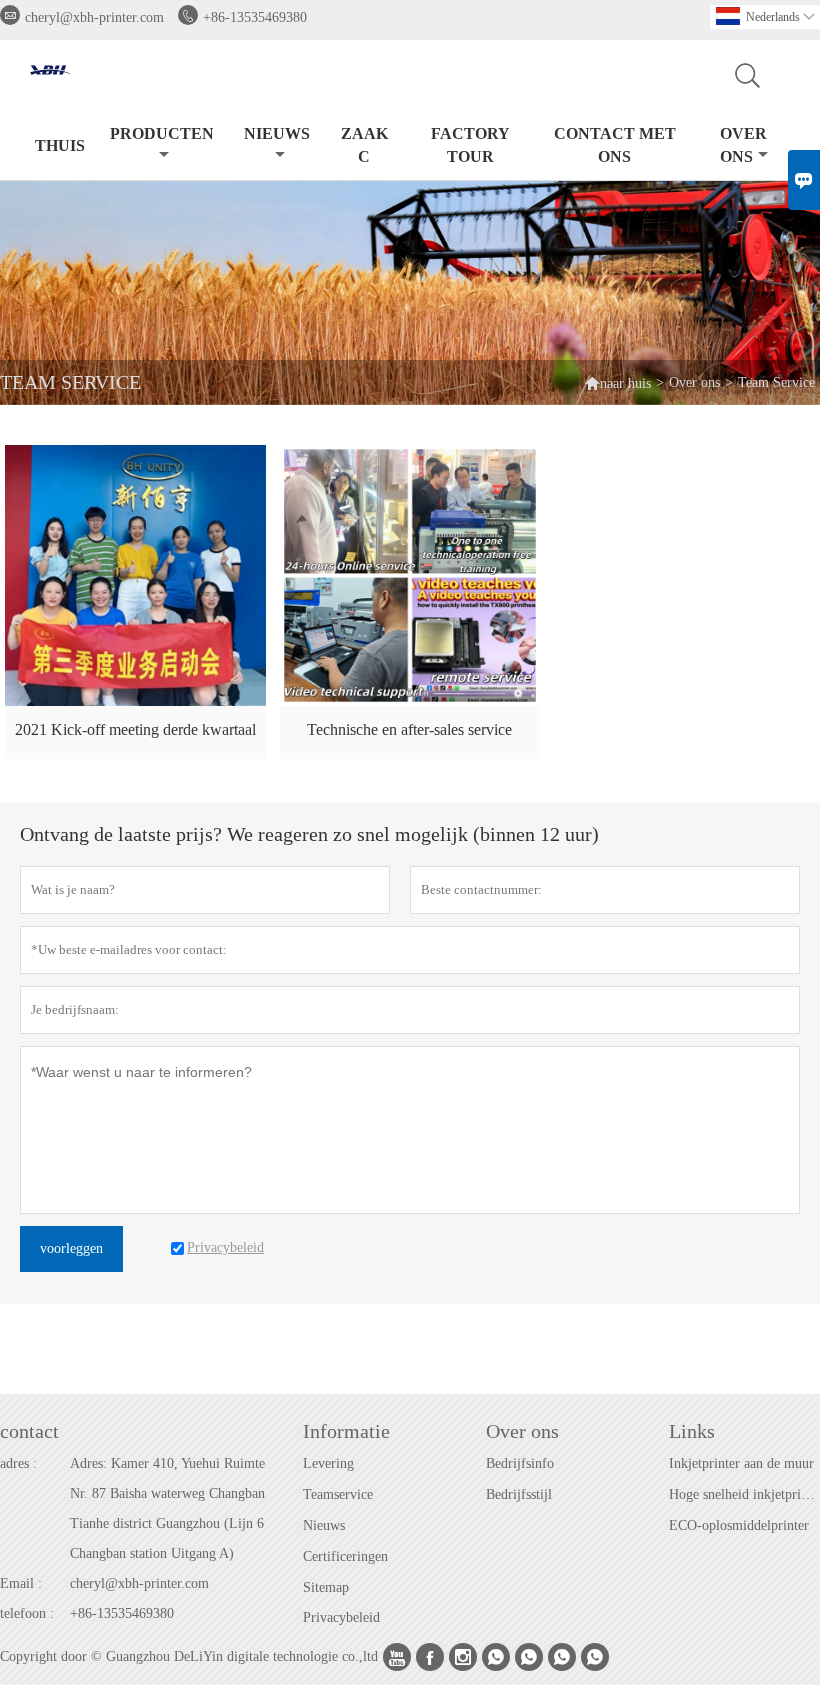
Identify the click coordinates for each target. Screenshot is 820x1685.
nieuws (277, 133)
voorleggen (71, 1248)
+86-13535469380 (255, 17)
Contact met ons (615, 145)
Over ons (744, 145)
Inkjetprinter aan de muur (741, 1463)
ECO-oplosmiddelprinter (739, 1525)
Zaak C (364, 145)
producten (162, 133)
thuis (60, 145)
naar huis (617, 382)
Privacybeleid (341, 1617)
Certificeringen (345, 1556)
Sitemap (326, 1587)
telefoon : (27, 1613)
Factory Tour (470, 145)
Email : (21, 1583)
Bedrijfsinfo (520, 1463)
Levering (328, 1463)
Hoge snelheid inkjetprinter (744, 1494)
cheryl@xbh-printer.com (94, 17)
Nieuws (324, 1525)
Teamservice (338, 1494)
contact (29, 1431)
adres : (18, 1463)
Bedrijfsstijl (519, 1494)
